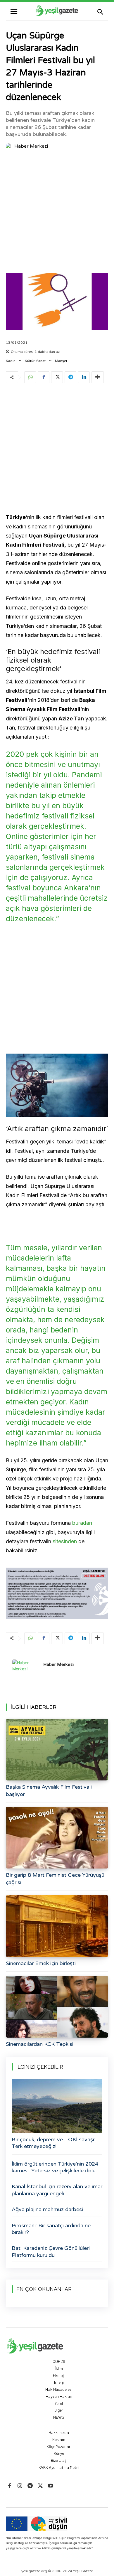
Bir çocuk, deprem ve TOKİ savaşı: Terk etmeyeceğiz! (53, 2143)
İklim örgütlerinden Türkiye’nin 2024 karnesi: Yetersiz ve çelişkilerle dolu (55, 2167)
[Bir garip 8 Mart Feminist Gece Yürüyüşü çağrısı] (57, 1838)
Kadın (11, 361)
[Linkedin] (84, 377)
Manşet (61, 361)
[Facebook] (44, 377)
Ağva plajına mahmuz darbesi (47, 2209)
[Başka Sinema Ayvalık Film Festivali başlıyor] (57, 1750)
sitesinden (65, 1541)
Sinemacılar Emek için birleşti (41, 1963)
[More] (98, 377)
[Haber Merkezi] (10, 146)
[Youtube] (51, 2486)
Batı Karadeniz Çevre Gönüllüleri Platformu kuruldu (51, 2251)
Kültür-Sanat (35, 361)
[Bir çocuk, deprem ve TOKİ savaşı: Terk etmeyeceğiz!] (57, 2106)
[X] (57, 377)
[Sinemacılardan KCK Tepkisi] (57, 2007)
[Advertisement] (57, 213)
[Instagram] (20, 2486)
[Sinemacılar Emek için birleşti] (57, 1926)
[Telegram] (70, 377)
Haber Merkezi (31, 146)
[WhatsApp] (30, 377)
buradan (82, 1523)
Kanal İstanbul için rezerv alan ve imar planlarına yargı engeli (57, 2190)
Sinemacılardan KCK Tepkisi (40, 2044)
